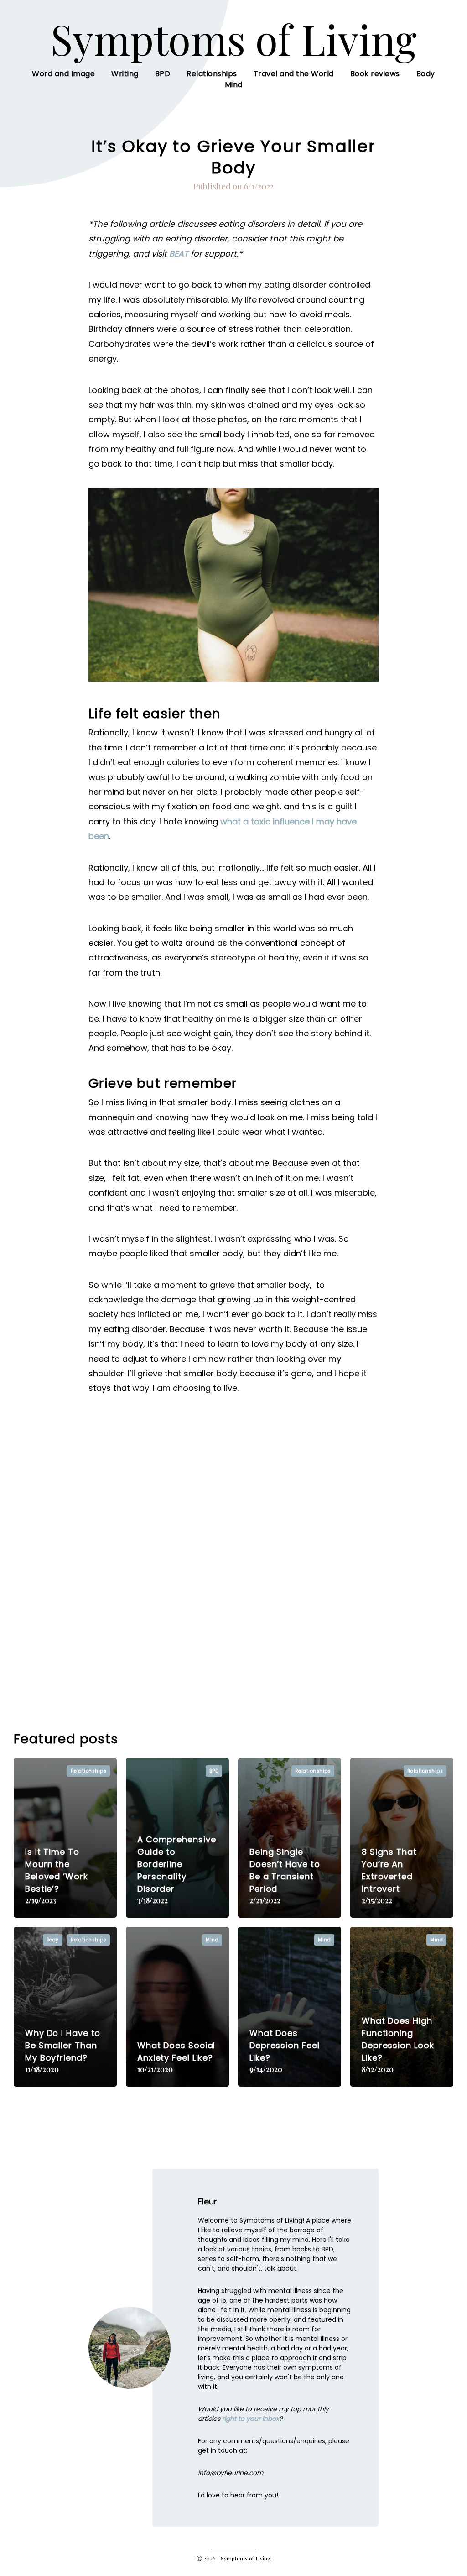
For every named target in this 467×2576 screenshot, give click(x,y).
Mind (234, 85)
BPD (163, 74)
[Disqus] (233, 1559)
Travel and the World (294, 74)
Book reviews (375, 74)
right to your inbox (251, 2419)
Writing (125, 74)
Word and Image (63, 74)
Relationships (212, 74)
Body (426, 74)
